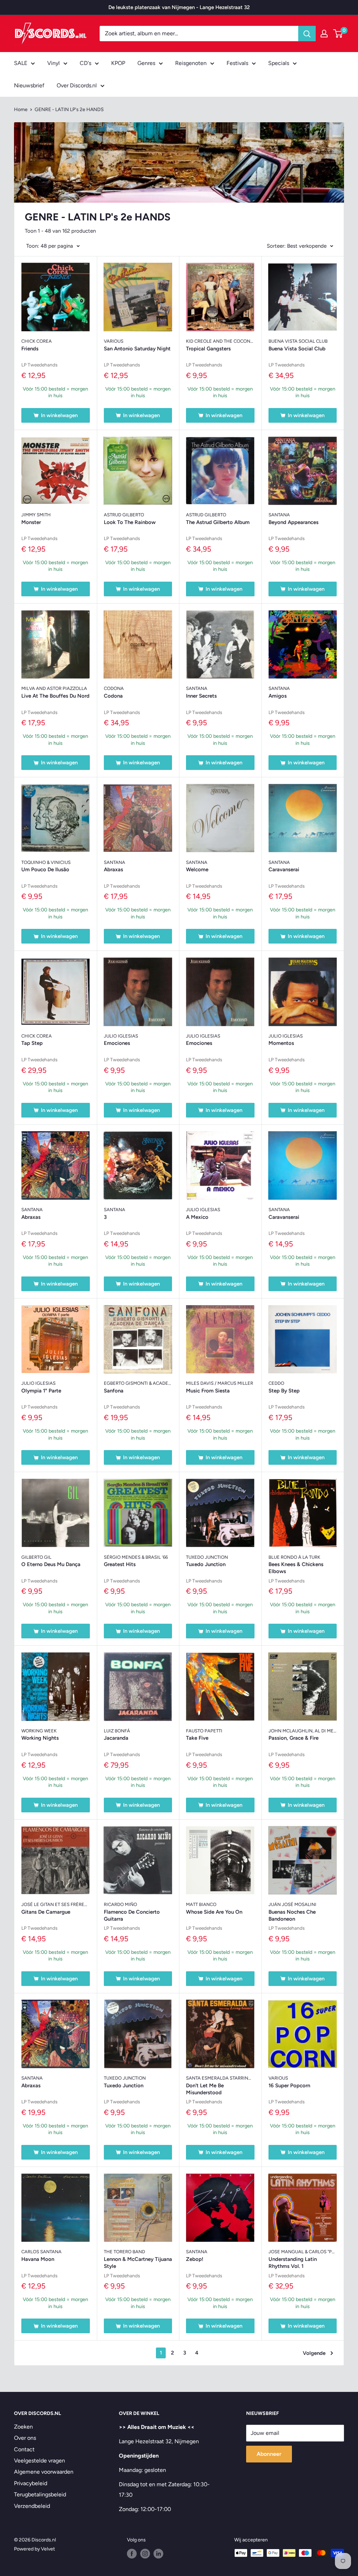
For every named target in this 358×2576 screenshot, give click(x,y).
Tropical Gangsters (208, 349)
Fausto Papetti (204, 1731)
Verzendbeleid (32, 2506)
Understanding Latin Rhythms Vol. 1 (293, 2263)
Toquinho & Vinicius (46, 862)
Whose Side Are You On (214, 1912)
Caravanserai (284, 869)
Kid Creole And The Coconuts (220, 341)
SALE (21, 63)
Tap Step (32, 1043)
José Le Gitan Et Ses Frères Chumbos (56, 1904)
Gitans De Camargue (46, 1912)
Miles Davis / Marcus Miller (220, 1383)
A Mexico (197, 1217)
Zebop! (195, 2259)
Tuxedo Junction (207, 1557)
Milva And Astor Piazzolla (54, 688)
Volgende (314, 2353)
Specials (279, 63)
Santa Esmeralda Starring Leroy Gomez (220, 2078)
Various (114, 341)
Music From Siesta (208, 1391)
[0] (338, 34)
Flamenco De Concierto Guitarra (132, 1915)
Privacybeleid (31, 2483)
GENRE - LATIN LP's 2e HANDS (69, 110)
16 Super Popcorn (289, 2086)
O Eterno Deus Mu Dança (51, 1564)
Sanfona (114, 1391)
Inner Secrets (201, 696)
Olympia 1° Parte (41, 1391)
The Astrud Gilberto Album (218, 522)
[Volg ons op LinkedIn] (158, 2554)
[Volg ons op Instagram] (145, 2554)
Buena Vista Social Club (298, 341)
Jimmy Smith (36, 515)
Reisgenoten (191, 63)
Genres (146, 63)
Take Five (197, 1738)
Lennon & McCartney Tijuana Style (138, 2263)
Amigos (278, 696)
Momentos (281, 1043)
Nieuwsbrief (29, 85)
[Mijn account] (324, 34)
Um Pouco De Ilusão (45, 869)
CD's (85, 63)
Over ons (25, 2438)
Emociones (117, 1043)
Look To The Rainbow (130, 522)
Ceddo (276, 1383)
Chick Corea (37, 341)
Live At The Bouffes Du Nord (55, 696)
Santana (279, 515)
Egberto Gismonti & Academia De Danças (138, 1383)
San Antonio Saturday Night (137, 349)
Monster (31, 522)
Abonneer (269, 2454)
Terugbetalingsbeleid (40, 2494)
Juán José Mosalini (292, 1904)
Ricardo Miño (120, 1904)
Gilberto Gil (36, 1557)
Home (21, 110)
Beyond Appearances (293, 522)
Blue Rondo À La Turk (294, 1557)
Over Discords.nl (77, 85)
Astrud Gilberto (124, 515)
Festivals (237, 63)
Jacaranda (116, 1738)
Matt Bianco (201, 1904)
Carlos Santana (41, 2252)
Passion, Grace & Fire (293, 1738)
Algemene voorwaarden (44, 2472)
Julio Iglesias (121, 1036)
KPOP (118, 63)
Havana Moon (38, 2259)
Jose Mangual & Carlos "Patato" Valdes (303, 2252)
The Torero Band (124, 2252)
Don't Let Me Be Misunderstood (205, 2089)
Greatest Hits (120, 1564)
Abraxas (113, 869)
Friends (30, 349)
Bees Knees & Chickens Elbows (296, 1568)
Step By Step (284, 1391)
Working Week (39, 1731)
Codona (114, 688)
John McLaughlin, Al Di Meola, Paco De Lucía (303, 1731)
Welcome (197, 869)
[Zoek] (307, 34)
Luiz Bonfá (117, 1731)
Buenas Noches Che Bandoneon (292, 1915)
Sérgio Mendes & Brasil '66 (136, 1557)
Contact (24, 2449)
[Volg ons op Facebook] (132, 2554)
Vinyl (53, 63)
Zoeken (23, 2427)
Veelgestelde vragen (40, 2461)
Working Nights (40, 1738)
